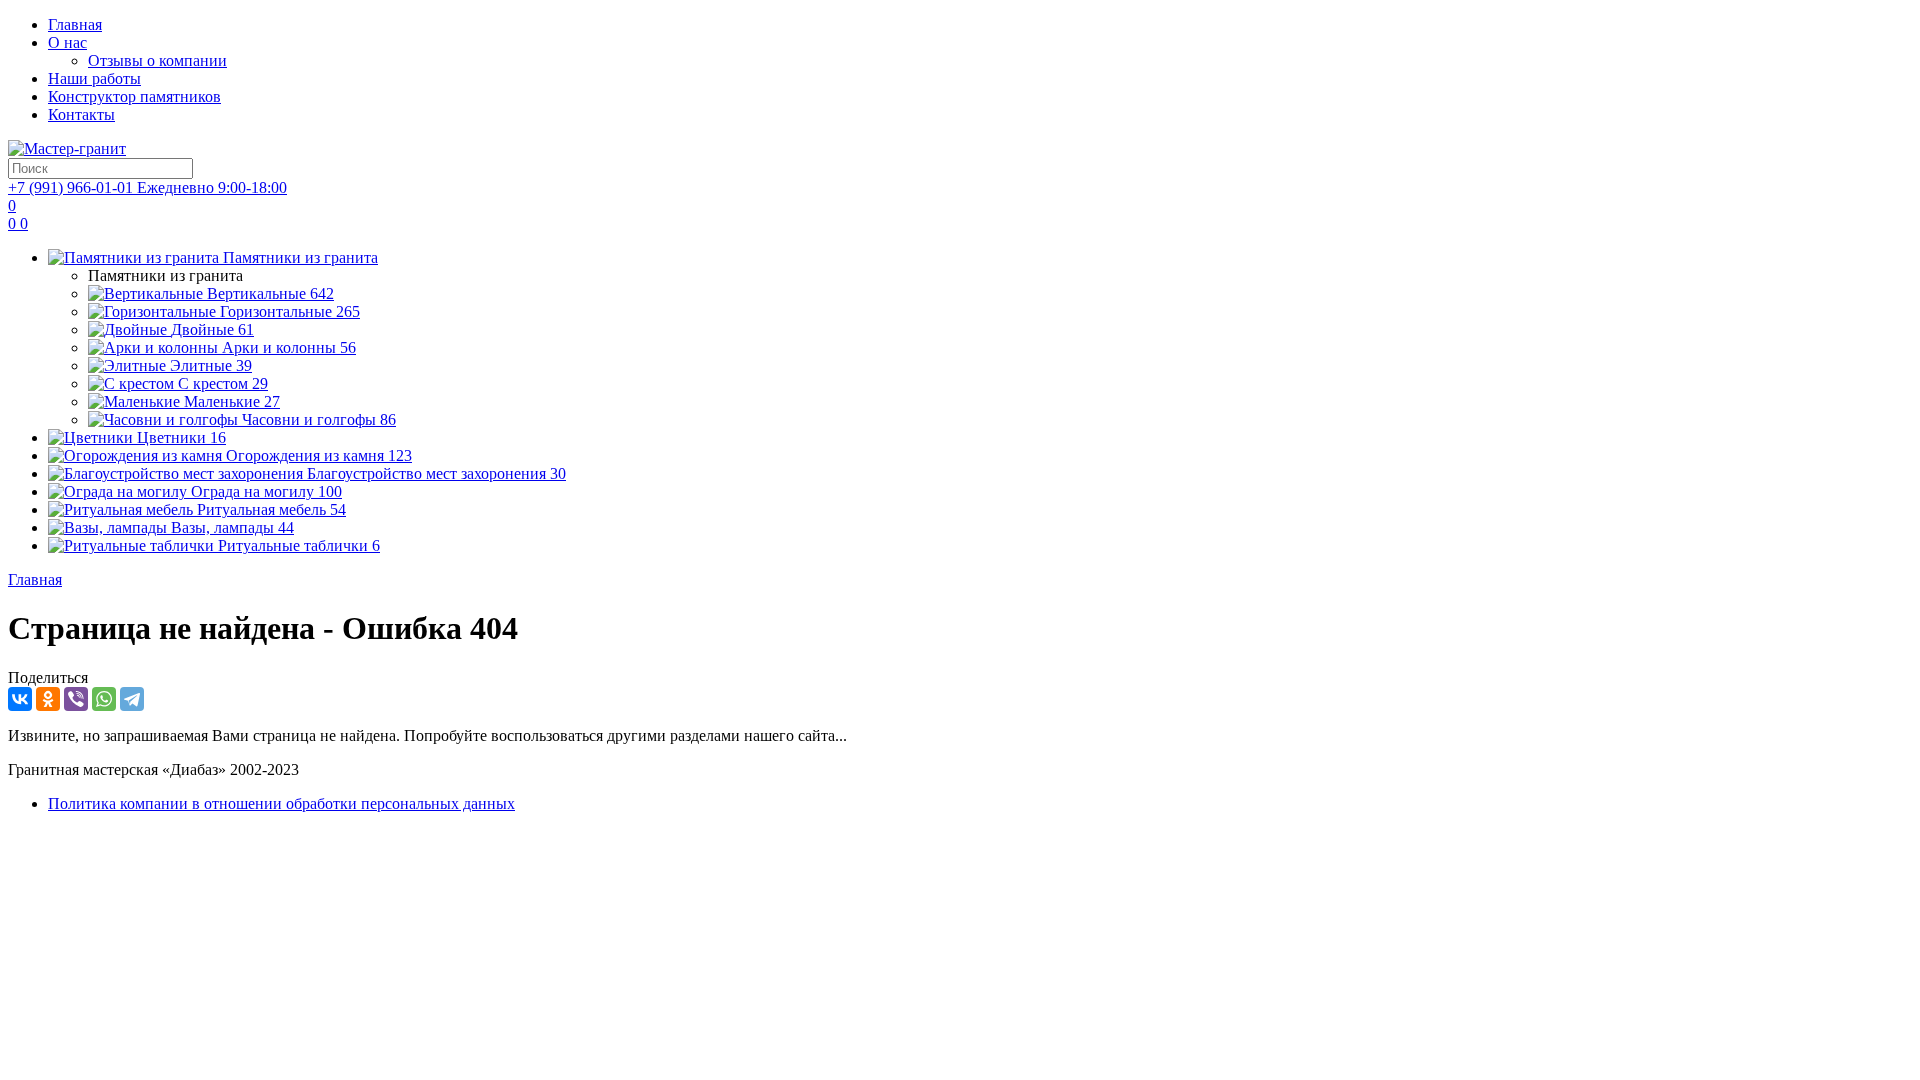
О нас (67, 42)
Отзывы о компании (157, 60)
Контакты (81, 114)
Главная (75, 24)
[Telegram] (132, 699)
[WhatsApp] (104, 699)
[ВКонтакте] (20, 699)
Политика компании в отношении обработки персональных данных (281, 803)
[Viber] (76, 699)
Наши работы (94, 78)
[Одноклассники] (48, 699)
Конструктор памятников (134, 96)
